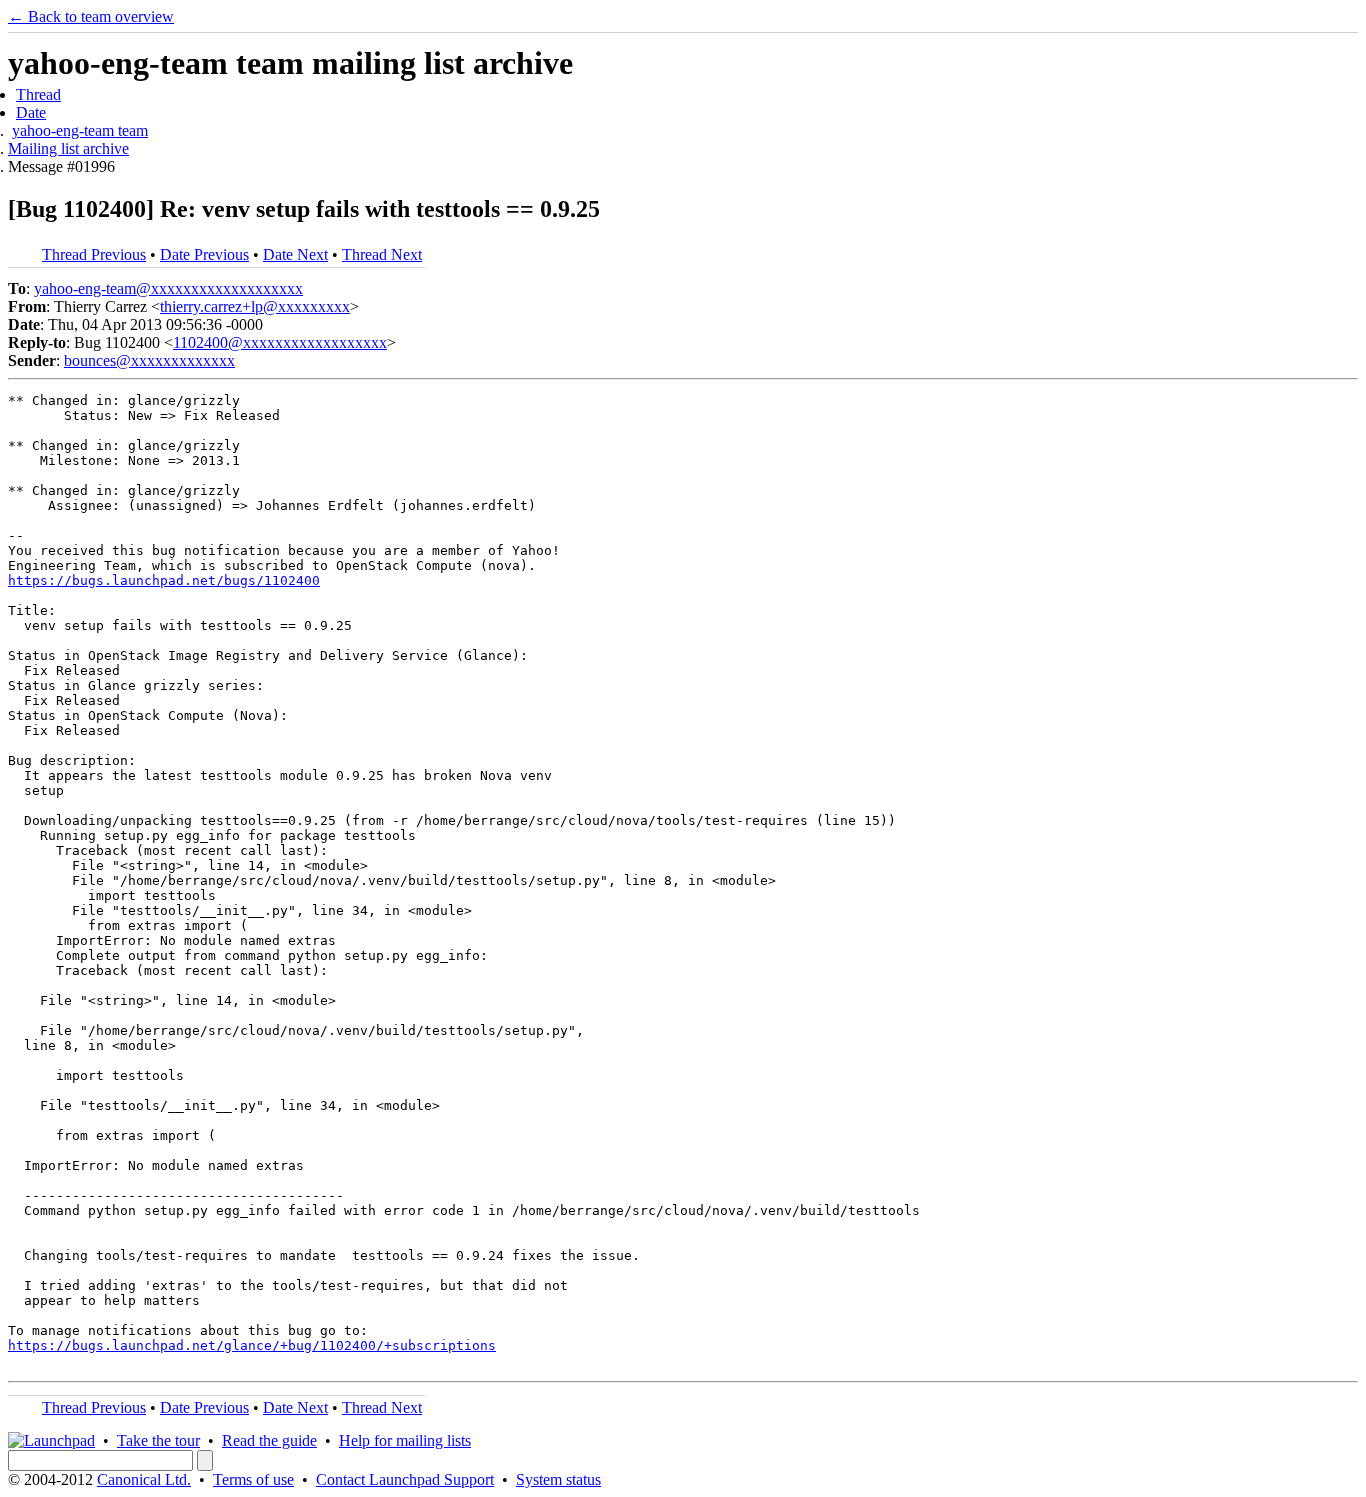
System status (558, 1479)
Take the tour (158, 1440)
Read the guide (269, 1440)
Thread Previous (94, 254)
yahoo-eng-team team (80, 130)
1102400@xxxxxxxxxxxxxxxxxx (280, 342)
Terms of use (253, 1479)
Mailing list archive (68, 148)
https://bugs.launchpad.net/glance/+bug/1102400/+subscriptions (252, 1345)
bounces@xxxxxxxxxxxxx (149, 360)
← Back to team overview (91, 16)
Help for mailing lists (405, 1440)
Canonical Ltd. (144, 1479)
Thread (38, 94)
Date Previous (204, 254)
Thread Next (382, 254)
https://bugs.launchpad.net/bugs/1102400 (164, 580)
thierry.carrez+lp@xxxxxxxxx (255, 306)
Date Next (295, 254)
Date (31, 112)
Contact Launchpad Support (405, 1479)
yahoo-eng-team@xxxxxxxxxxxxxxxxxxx (168, 288)
